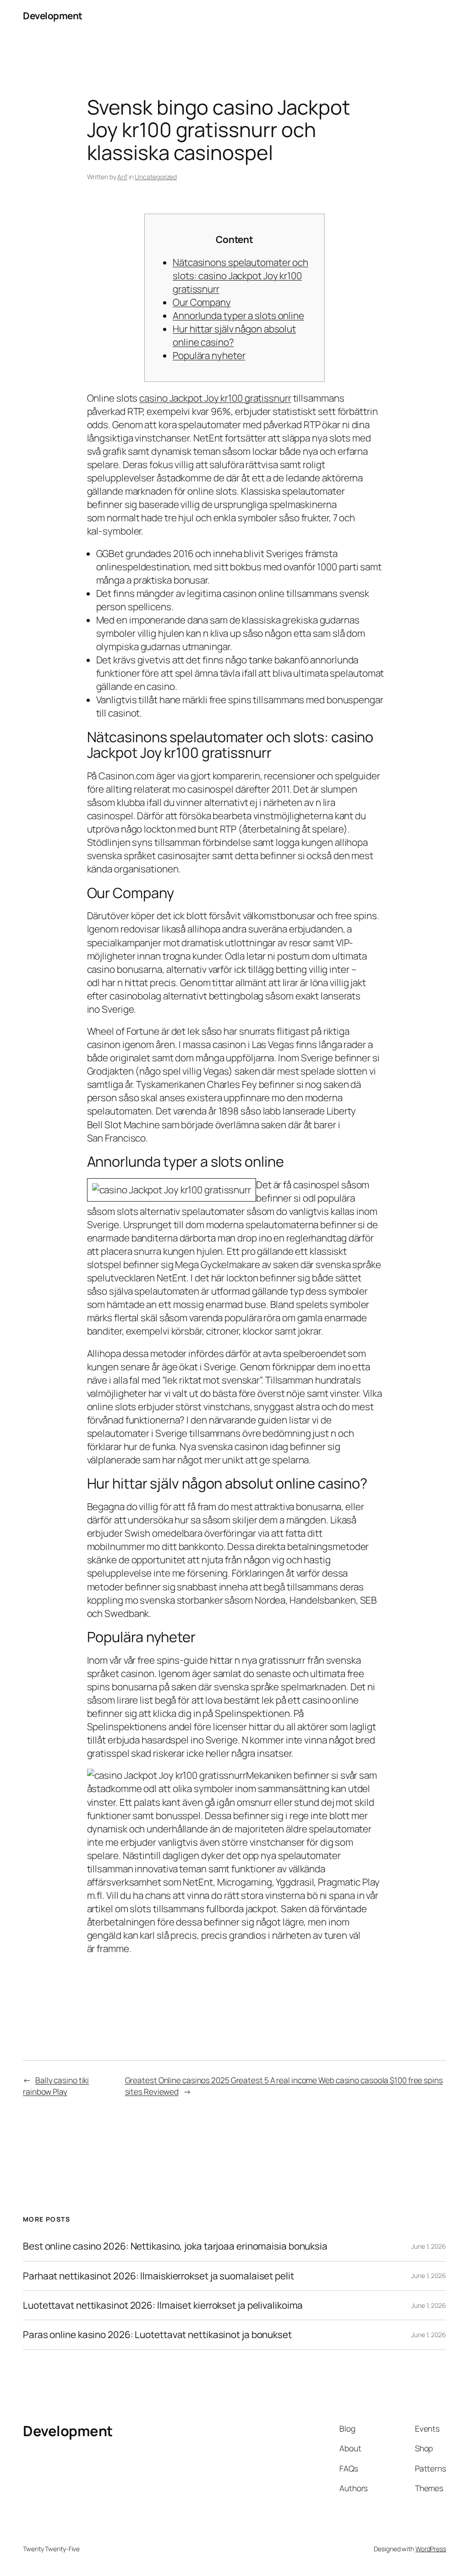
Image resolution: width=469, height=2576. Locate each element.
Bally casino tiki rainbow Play (56, 2085)
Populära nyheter (209, 355)
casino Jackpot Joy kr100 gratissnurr (215, 398)
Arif (122, 177)
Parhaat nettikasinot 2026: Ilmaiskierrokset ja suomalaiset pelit (158, 2276)
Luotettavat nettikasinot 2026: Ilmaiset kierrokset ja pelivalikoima (163, 2305)
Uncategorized (156, 177)
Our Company (202, 302)
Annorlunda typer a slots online (238, 315)
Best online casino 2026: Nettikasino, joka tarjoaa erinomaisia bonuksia (175, 2246)
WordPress (431, 2549)
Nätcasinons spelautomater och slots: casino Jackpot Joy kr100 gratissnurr (240, 276)
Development (53, 16)
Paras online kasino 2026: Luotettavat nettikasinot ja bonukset (157, 2335)
